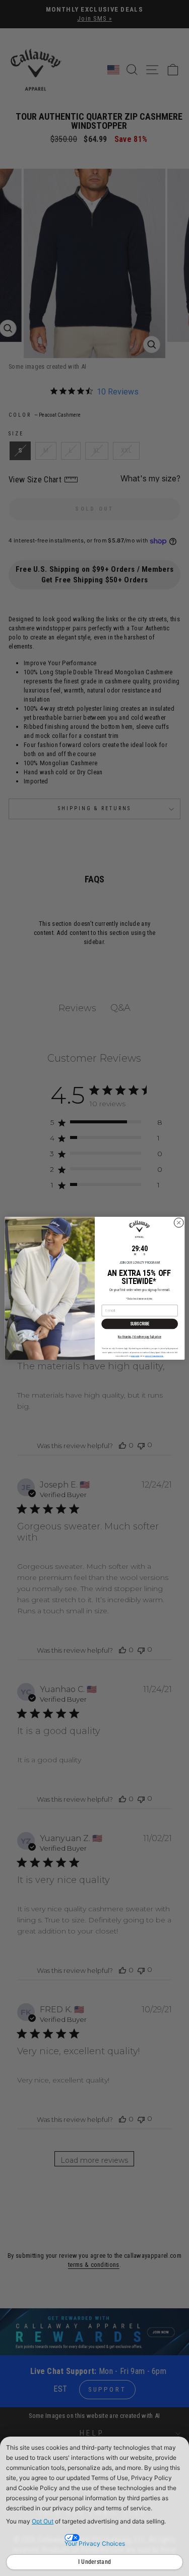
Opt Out (43, 2521)
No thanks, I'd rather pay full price (140, 1336)
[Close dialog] (178, 1222)
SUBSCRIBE (139, 1323)
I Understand (95, 2562)
